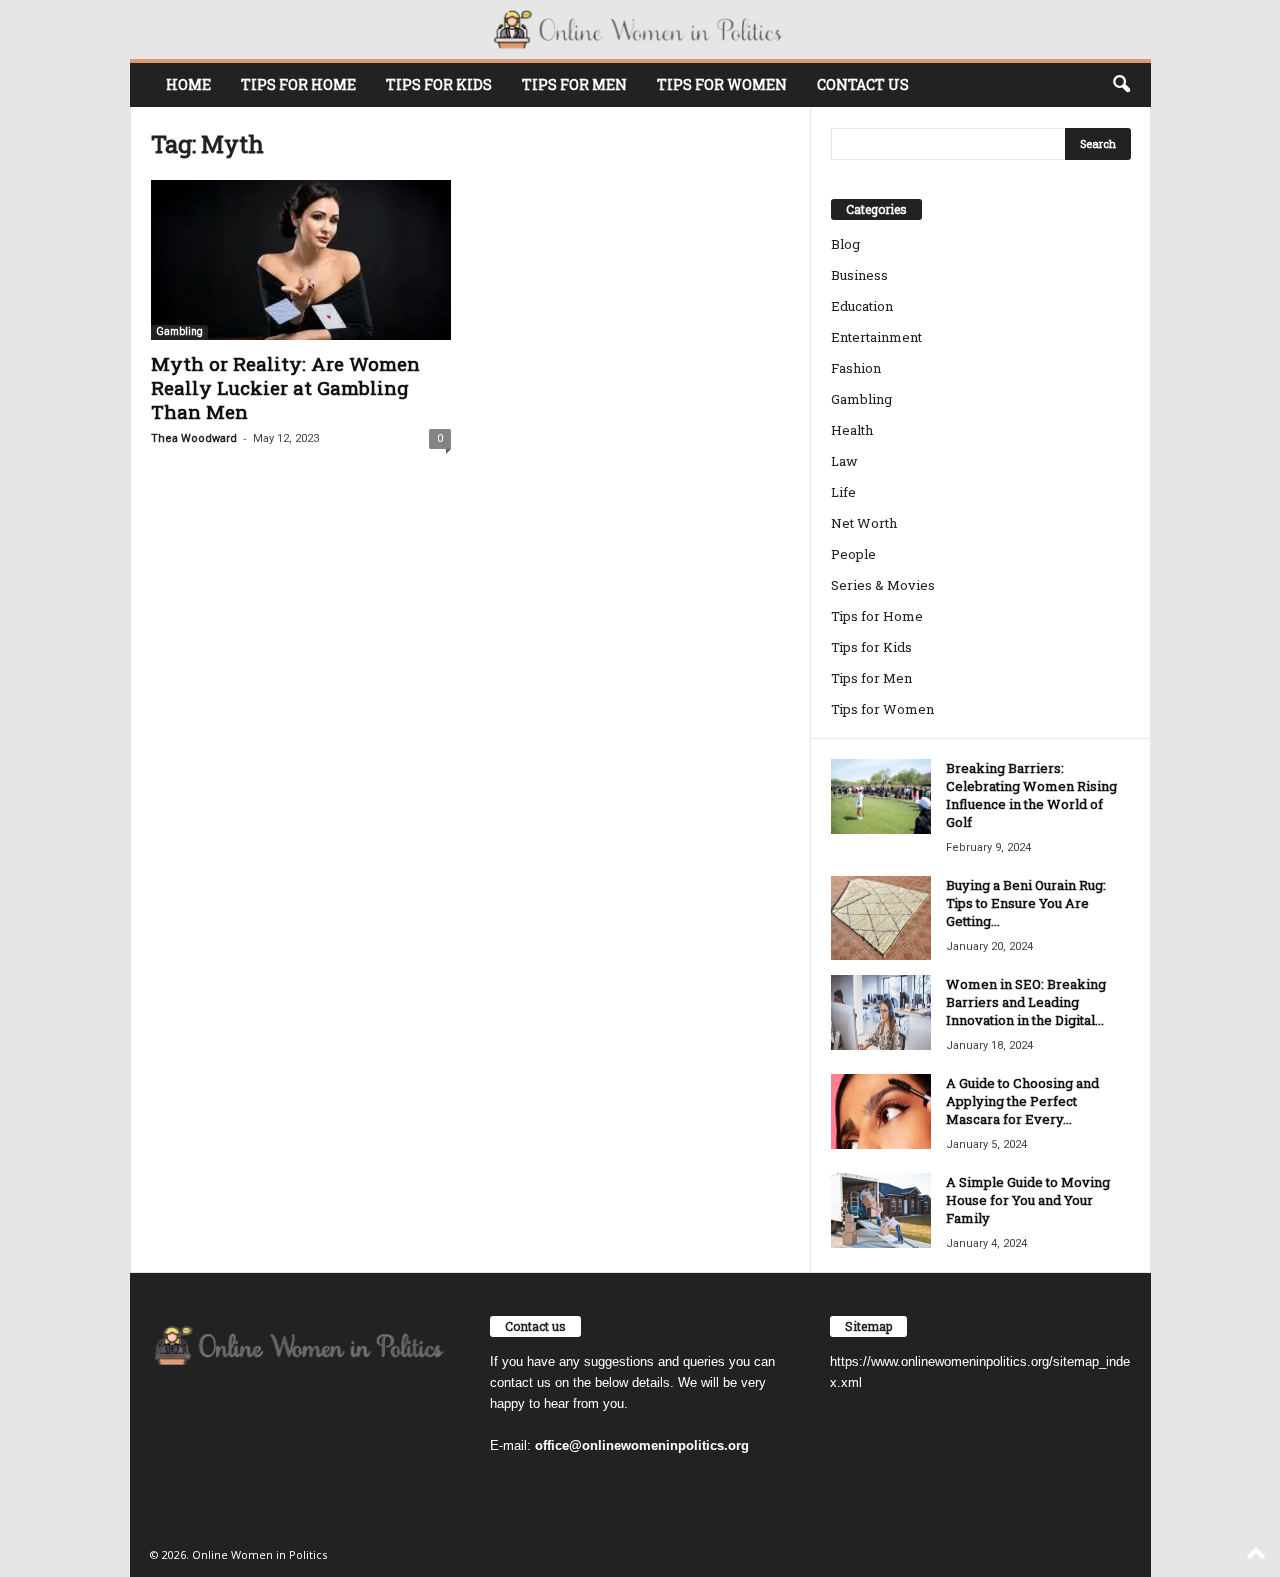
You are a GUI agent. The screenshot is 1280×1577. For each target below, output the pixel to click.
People (853, 554)
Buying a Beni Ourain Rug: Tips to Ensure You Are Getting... (1026, 903)
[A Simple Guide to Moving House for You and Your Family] (881, 1210)
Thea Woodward (194, 438)
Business (859, 275)
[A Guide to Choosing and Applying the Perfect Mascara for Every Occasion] (881, 1111)
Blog (845, 244)
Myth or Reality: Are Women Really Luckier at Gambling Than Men (285, 387)
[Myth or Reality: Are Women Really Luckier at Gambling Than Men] (301, 260)
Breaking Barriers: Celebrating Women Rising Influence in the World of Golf (1031, 795)
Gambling (179, 331)
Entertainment (876, 337)
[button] (1121, 85)
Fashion (856, 368)
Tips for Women (722, 84)
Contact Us (863, 84)
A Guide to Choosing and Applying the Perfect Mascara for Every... (1022, 1101)
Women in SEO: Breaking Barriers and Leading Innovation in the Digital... (1026, 1002)
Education (862, 306)
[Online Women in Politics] (640, 29)
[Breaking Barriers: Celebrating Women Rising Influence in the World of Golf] (881, 796)
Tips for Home (298, 84)
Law (844, 461)
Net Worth (864, 523)
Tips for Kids (439, 84)
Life (843, 492)
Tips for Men (574, 84)
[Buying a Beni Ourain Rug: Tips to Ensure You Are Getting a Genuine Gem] (881, 918)
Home (188, 84)
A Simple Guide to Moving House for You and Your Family (1028, 1200)
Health (852, 430)
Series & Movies (883, 585)
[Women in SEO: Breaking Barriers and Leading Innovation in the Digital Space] (881, 1012)
